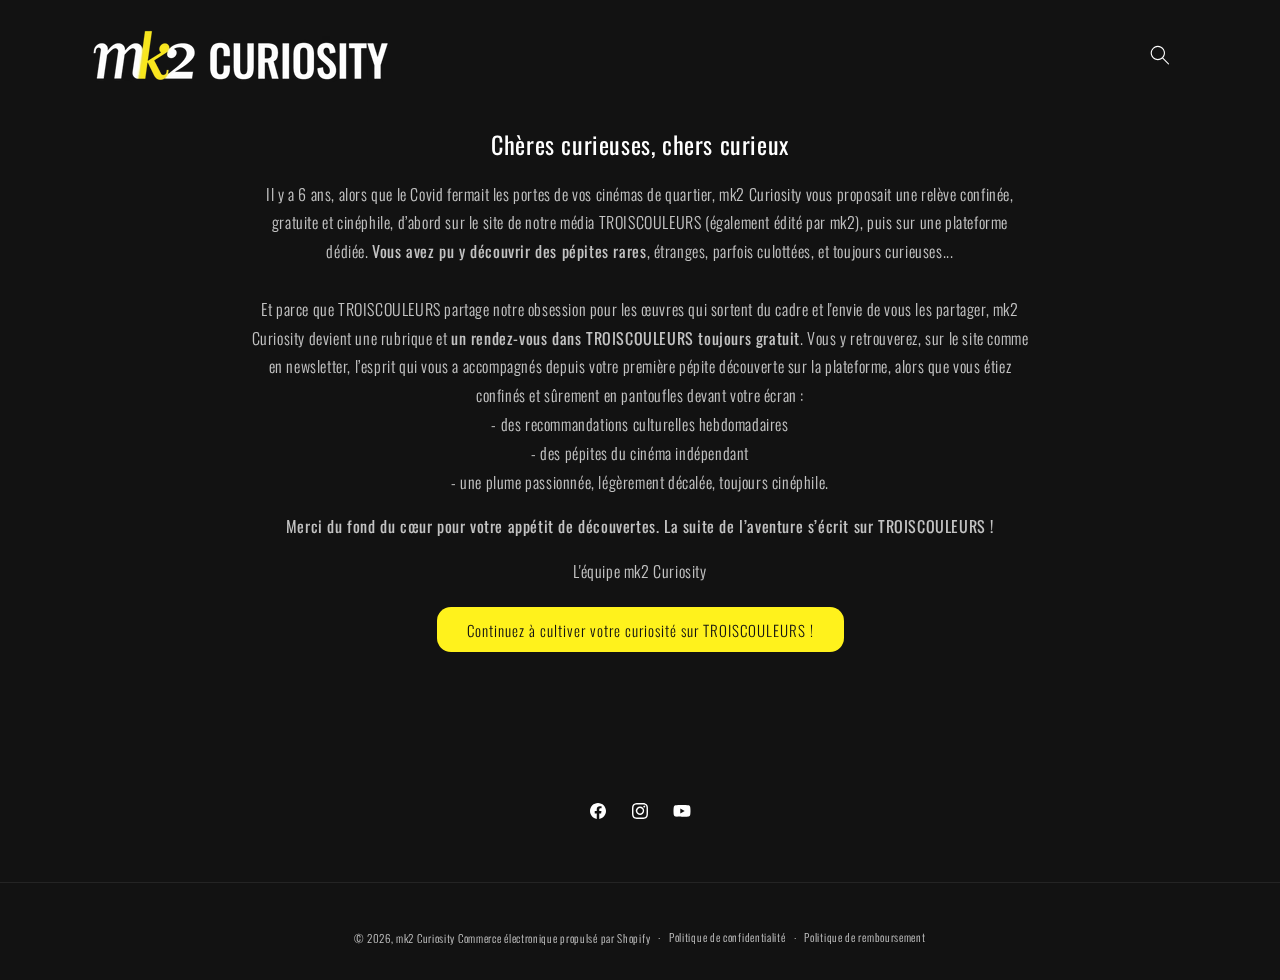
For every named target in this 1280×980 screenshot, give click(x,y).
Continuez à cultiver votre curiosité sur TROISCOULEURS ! (640, 629)
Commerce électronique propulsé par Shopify (554, 938)
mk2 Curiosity (425, 938)
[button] (1160, 55)
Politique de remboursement (864, 937)
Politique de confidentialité (727, 937)
